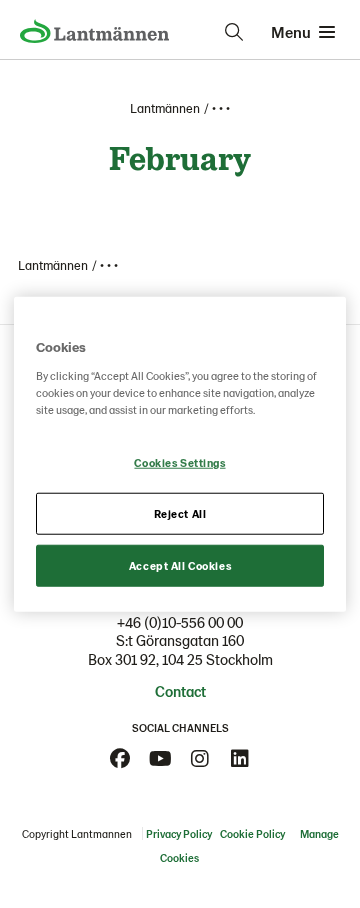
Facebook (120, 759)
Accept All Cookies (180, 564)
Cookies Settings (179, 462)
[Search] (234, 32)
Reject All (180, 512)
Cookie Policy (253, 833)
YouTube (160, 759)
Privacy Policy (179, 833)
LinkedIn (240, 759)
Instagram (200, 759)
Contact (180, 691)
